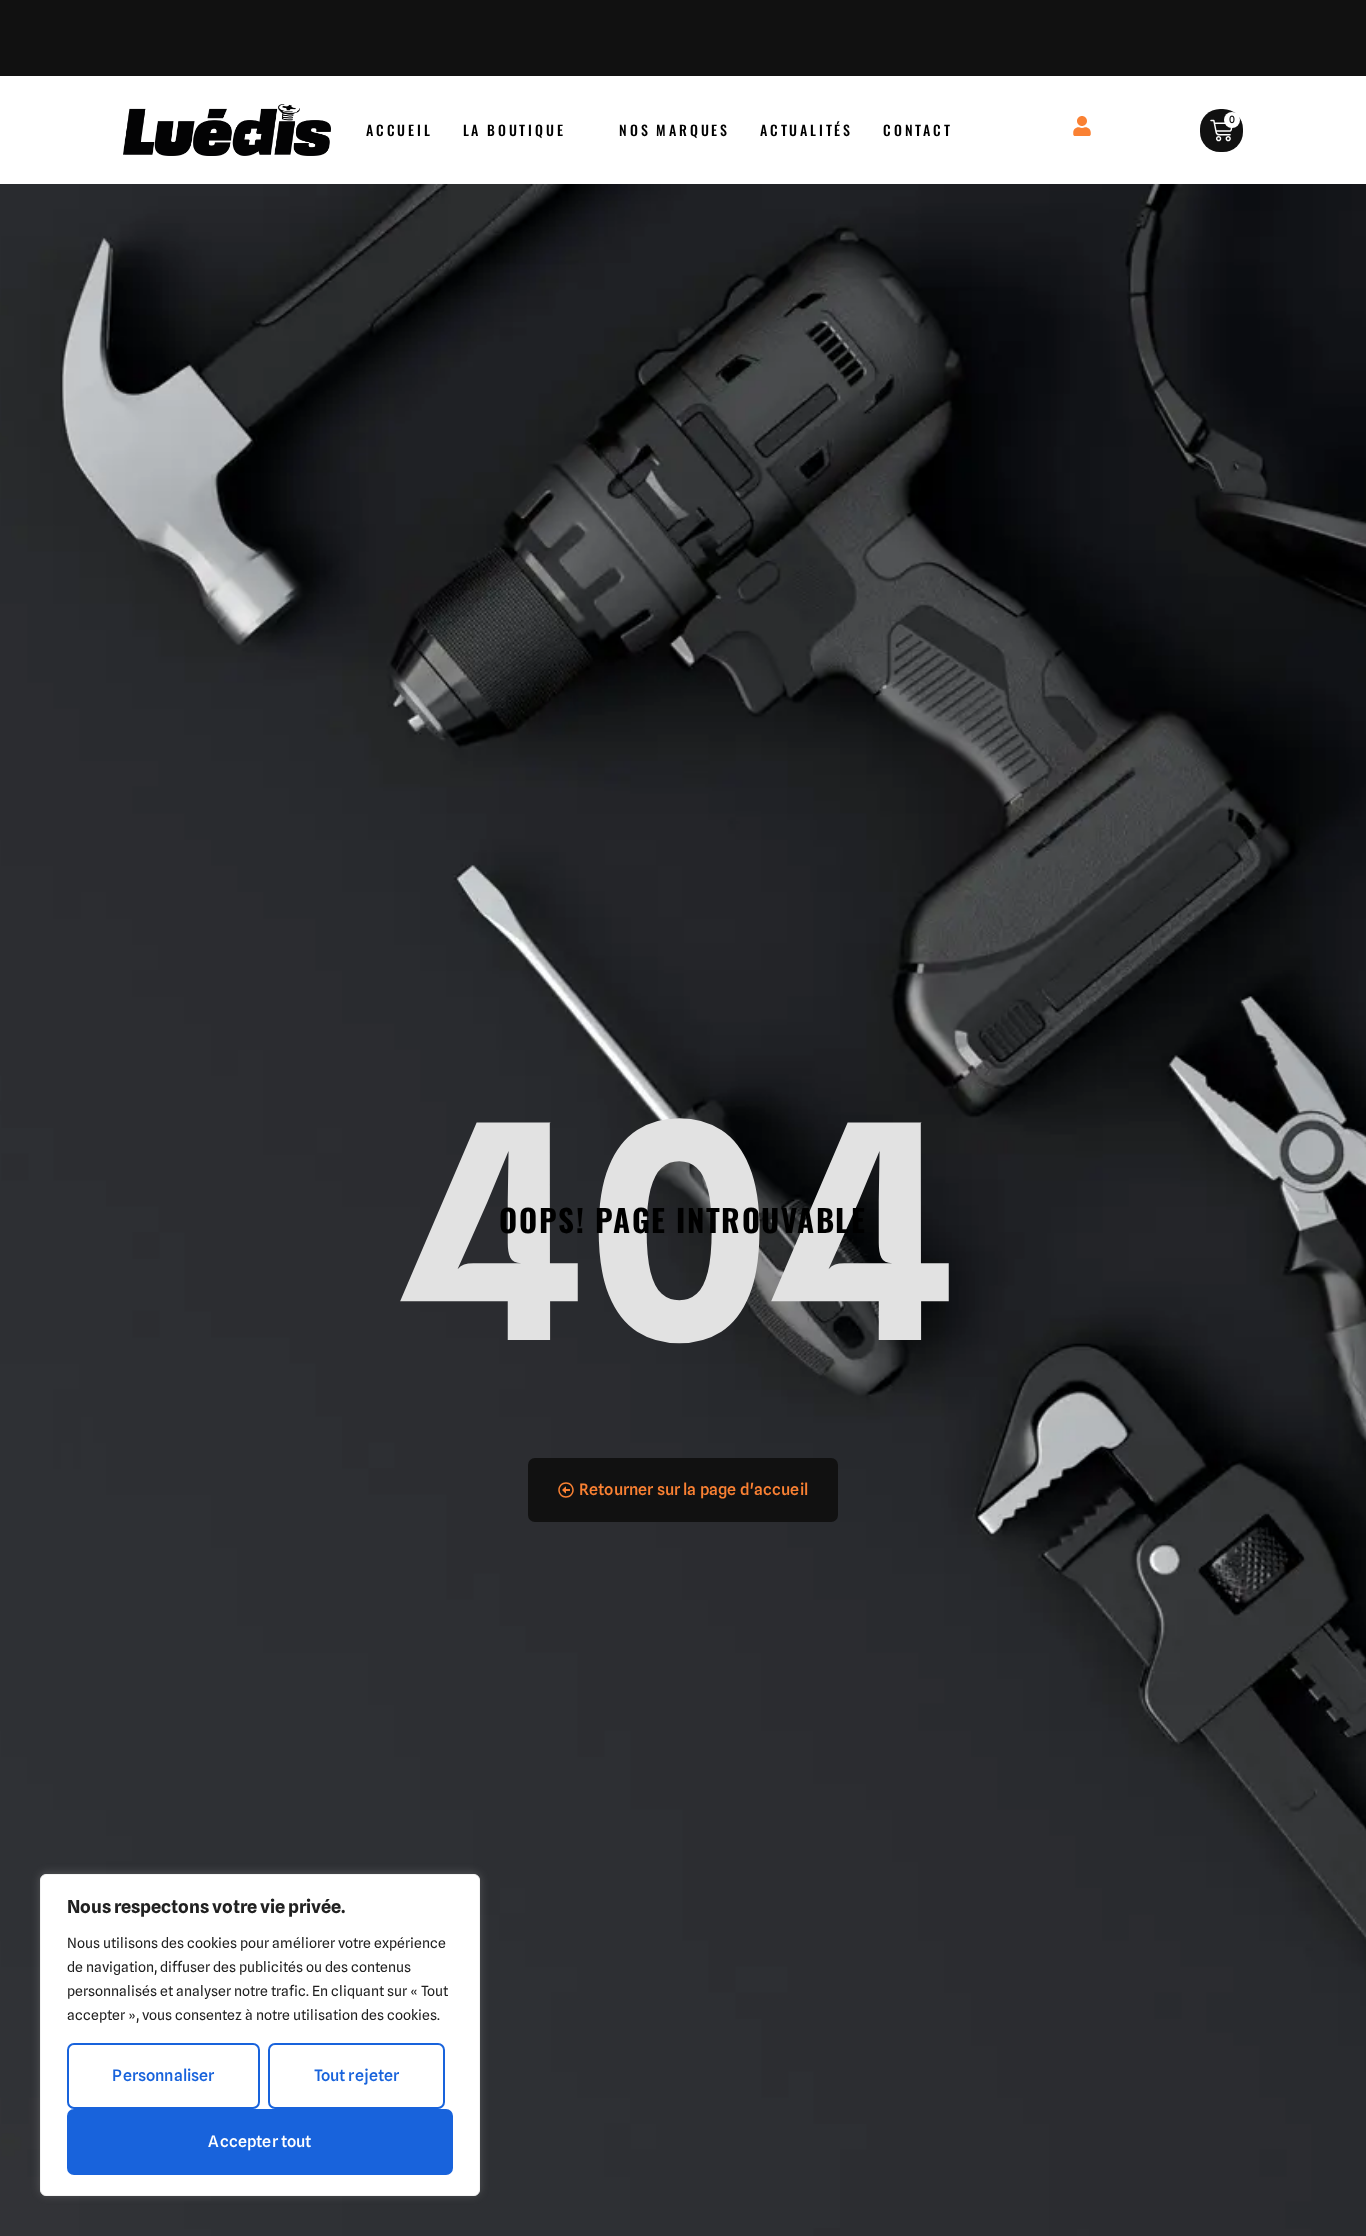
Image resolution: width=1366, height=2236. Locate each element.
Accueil (399, 129)
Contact (918, 129)
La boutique (514, 129)
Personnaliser (163, 2075)
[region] (260, 2035)
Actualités (806, 129)
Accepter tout (259, 2141)
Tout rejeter (357, 2075)
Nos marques (674, 129)
